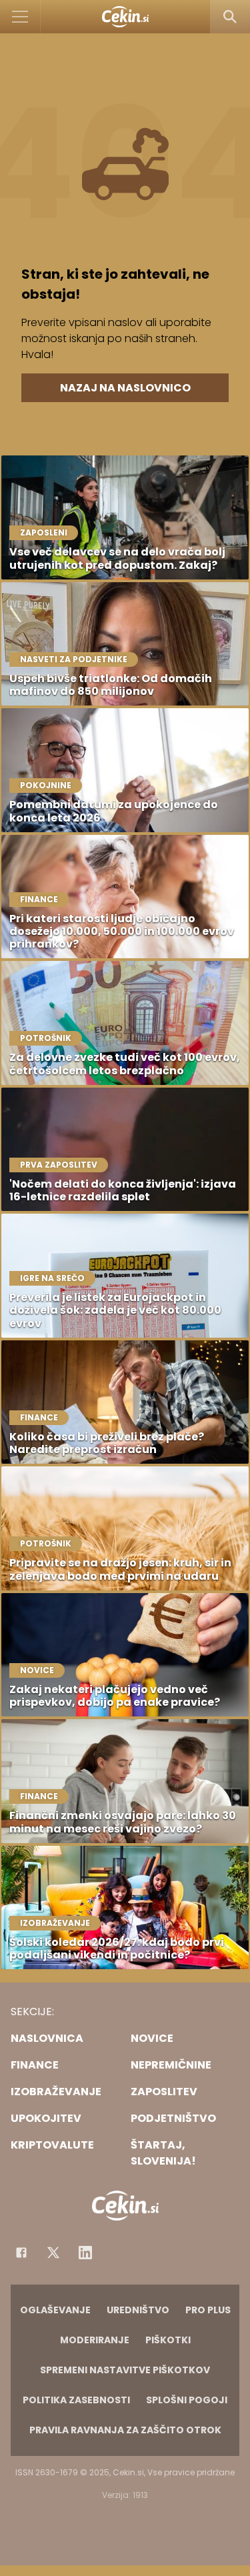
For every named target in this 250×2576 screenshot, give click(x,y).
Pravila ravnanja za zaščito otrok (125, 2430)
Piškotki (168, 2340)
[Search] (230, 17)
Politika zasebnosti (76, 2400)
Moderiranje (95, 2340)
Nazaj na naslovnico (125, 388)
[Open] (20, 17)
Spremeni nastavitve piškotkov (125, 2370)
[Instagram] (85, 2253)
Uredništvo (138, 2310)
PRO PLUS (208, 2310)
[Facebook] (21, 2253)
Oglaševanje (55, 2310)
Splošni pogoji (187, 2400)
